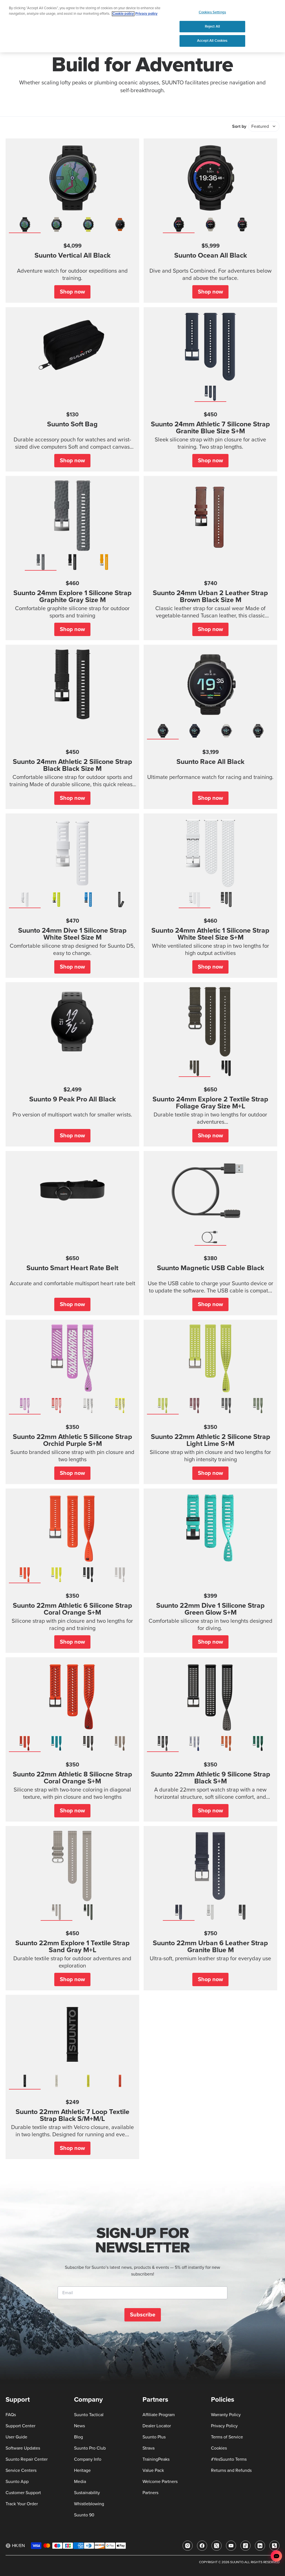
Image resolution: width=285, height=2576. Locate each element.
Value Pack (153, 2470)
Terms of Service (227, 2437)
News (79, 2426)
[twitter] (217, 2546)
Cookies (219, 2448)
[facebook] (202, 2546)
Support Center (20, 2426)
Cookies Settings (212, 12)
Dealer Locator (157, 2426)
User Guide (16, 2437)
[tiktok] (245, 2546)
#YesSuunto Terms (229, 2459)
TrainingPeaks (156, 2459)
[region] (142, 26)
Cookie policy (123, 14)
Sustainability (87, 2493)
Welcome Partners (160, 2482)
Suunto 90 (84, 2515)
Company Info (88, 2459)
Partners (150, 2493)
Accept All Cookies (212, 41)
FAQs (11, 2415)
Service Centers (21, 2470)
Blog (78, 2437)
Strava (148, 2448)
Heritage (82, 2470)
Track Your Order (22, 2504)
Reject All (212, 26)
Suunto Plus (154, 2437)
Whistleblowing (89, 2504)
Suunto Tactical (89, 2415)
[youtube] (231, 2546)
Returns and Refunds (231, 2470)
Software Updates (23, 2448)
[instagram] (188, 2546)
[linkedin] (260, 2546)
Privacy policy (146, 14)
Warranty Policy (226, 2415)
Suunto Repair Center (27, 2459)
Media (80, 2482)
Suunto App (17, 2482)
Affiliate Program (159, 2415)
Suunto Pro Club (90, 2448)
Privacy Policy (224, 2426)
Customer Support (23, 2493)
